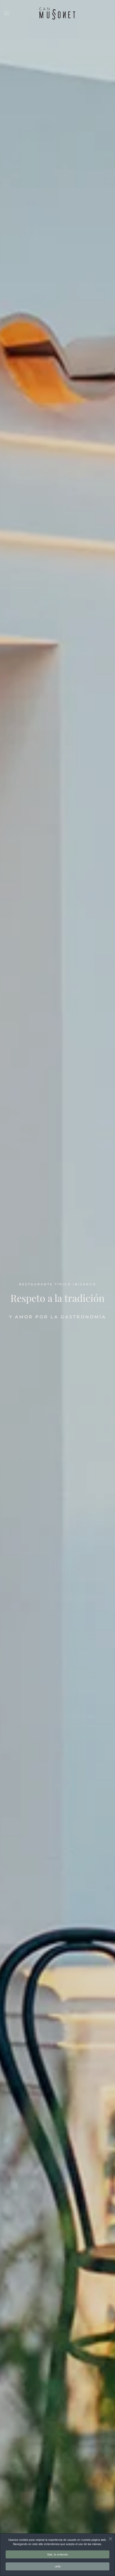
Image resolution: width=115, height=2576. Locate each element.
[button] (7, 13)
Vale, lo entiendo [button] (57, 2554)
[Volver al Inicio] (57, 13)
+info (58, 2566)
